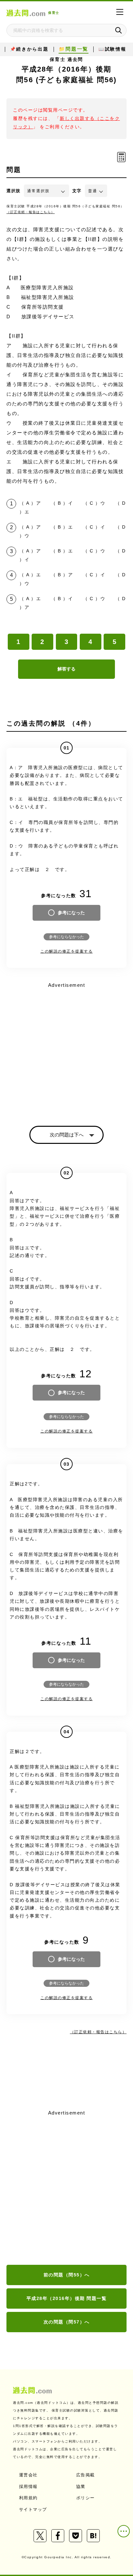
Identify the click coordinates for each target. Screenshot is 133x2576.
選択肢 (14, 191)
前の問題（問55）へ (67, 2275)
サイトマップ (33, 2509)
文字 (77, 191)
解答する (66, 669)
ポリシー (86, 2498)
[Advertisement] (66, 2188)
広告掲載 (86, 2475)
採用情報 (28, 2487)
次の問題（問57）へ (67, 2322)
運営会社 (28, 2475)
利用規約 (28, 2498)
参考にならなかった (66, 937)
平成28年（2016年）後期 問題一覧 (67, 2298)
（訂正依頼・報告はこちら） (31, 212)
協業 (81, 2487)
